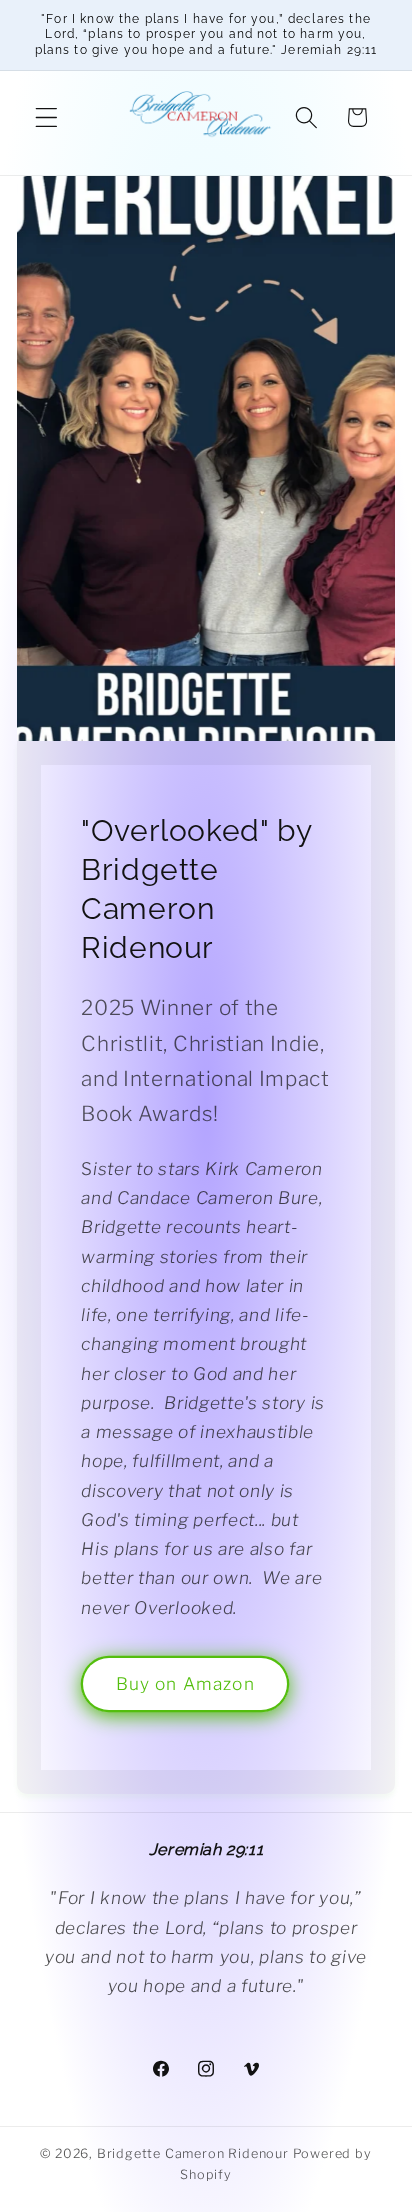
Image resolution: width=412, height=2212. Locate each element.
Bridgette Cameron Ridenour (193, 2153)
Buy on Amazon (185, 1683)
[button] (46, 117)
